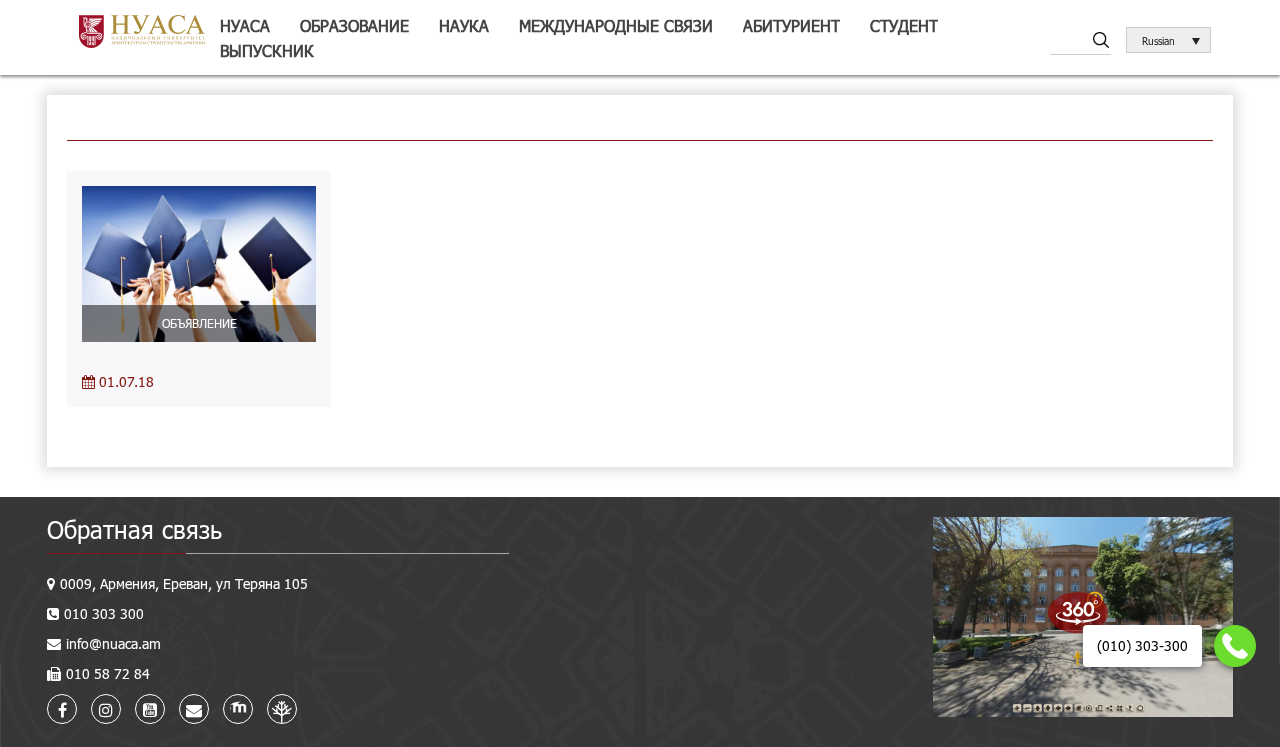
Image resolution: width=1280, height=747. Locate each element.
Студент (904, 25)
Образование (354, 25)
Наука (464, 25)
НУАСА (245, 25)
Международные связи (616, 25)
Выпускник (267, 50)
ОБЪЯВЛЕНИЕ (199, 323)
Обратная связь (134, 529)
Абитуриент (791, 25)
